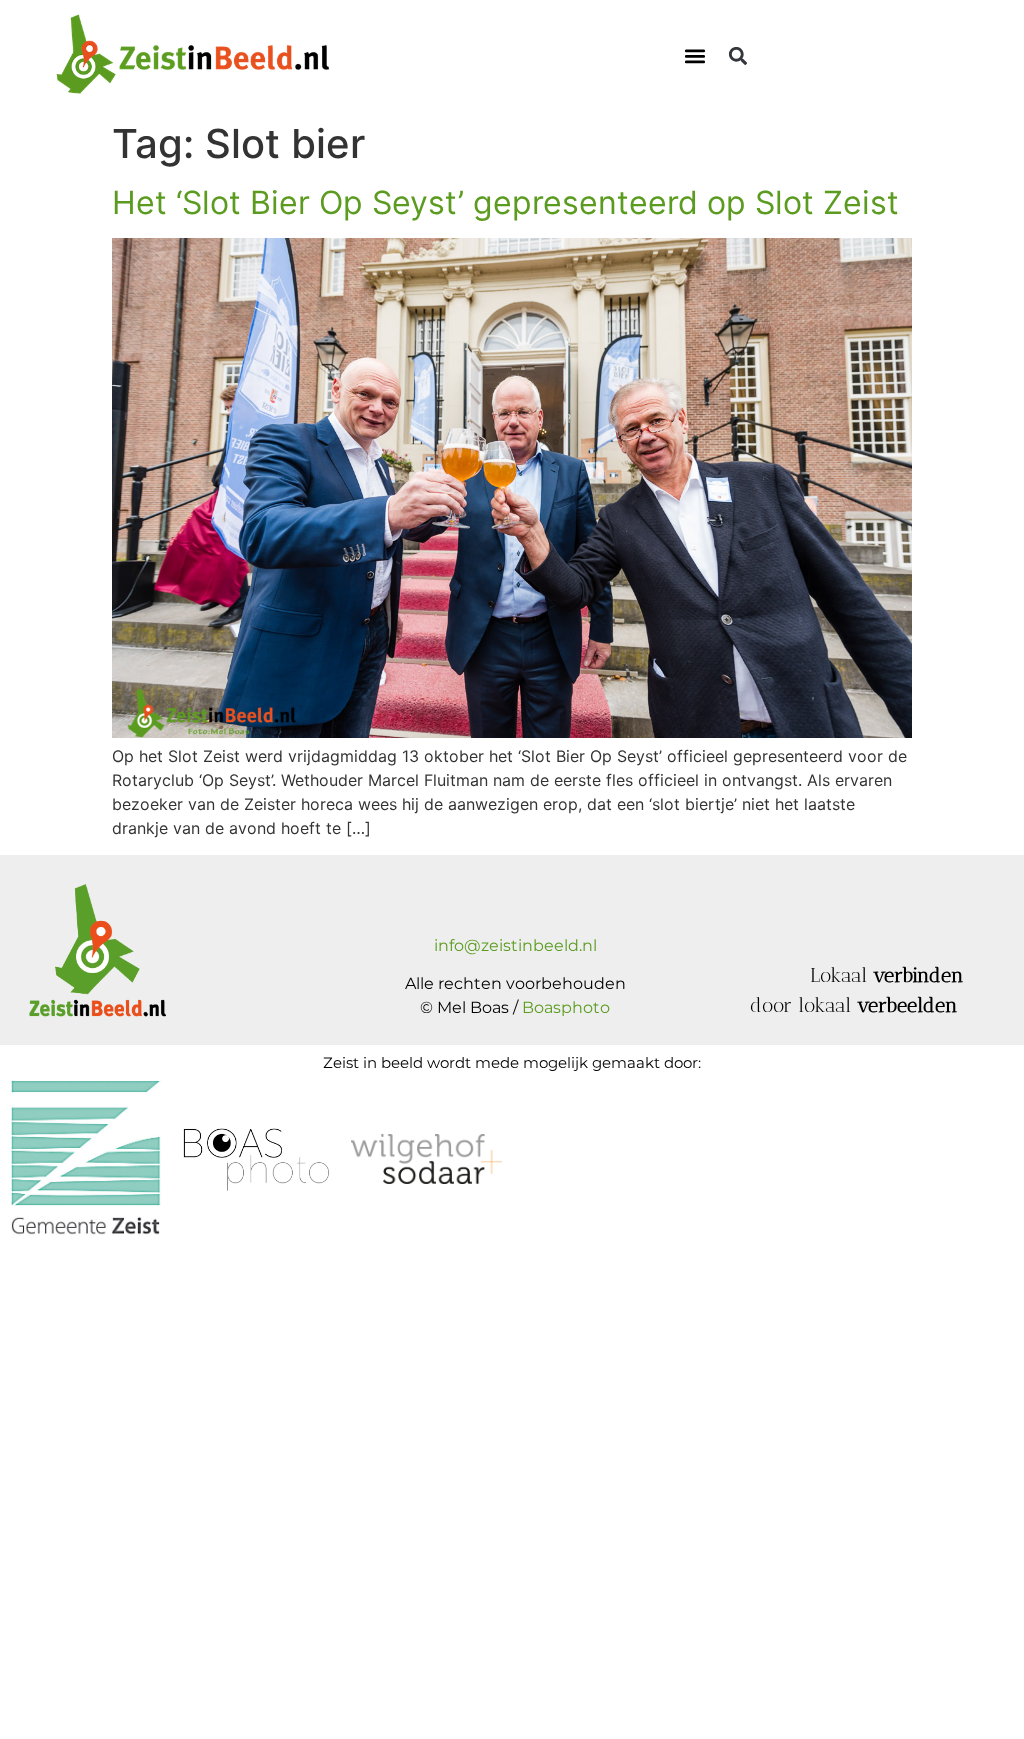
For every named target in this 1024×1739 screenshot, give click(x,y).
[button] (695, 55)
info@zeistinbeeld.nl (515, 945)
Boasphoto (566, 1007)
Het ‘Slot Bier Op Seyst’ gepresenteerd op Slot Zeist (505, 202)
